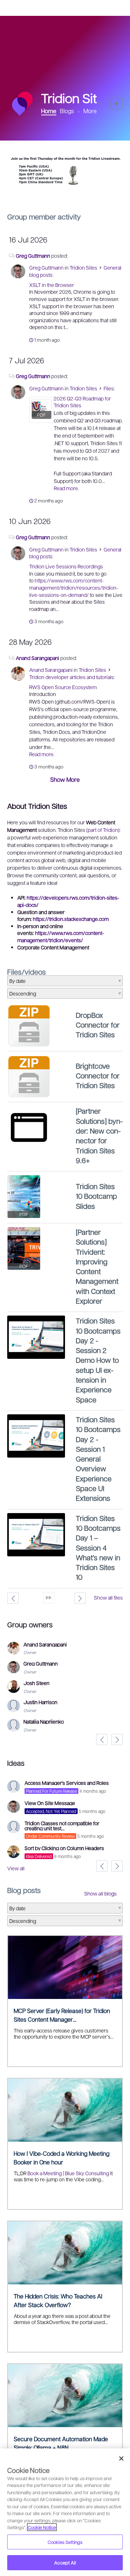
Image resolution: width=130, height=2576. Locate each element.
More (90, 111)
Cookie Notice (42, 2527)
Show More (65, 779)
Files (109, 388)
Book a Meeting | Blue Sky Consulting (68, 2173)
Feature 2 (71, 191)
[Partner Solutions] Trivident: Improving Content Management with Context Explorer (97, 1266)
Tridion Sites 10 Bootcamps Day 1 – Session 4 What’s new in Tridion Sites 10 (98, 1548)
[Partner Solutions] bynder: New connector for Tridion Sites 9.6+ (99, 1135)
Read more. (66, 488)
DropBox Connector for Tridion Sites (98, 1025)
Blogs (67, 111)
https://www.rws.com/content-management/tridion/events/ (61, 936)
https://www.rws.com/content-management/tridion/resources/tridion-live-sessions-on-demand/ (74, 587)
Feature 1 (65, 191)
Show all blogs (100, 1893)
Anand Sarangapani (38, 658)
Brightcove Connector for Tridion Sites (98, 1076)
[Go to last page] (49, 1598)
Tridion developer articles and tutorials (71, 677)
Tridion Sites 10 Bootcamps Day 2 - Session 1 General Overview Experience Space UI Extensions (98, 1459)
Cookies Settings (65, 2542)
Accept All (65, 2562)
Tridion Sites (83, 267)
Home (49, 111)
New (116, 104)
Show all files (108, 1597)
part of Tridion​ (103, 830)
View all (16, 1868)
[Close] (121, 2458)
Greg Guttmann (33, 256)
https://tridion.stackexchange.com (71, 919)
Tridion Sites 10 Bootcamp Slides (96, 1196)
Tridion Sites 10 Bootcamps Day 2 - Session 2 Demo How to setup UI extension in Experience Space (98, 1360)
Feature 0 (59, 191)
